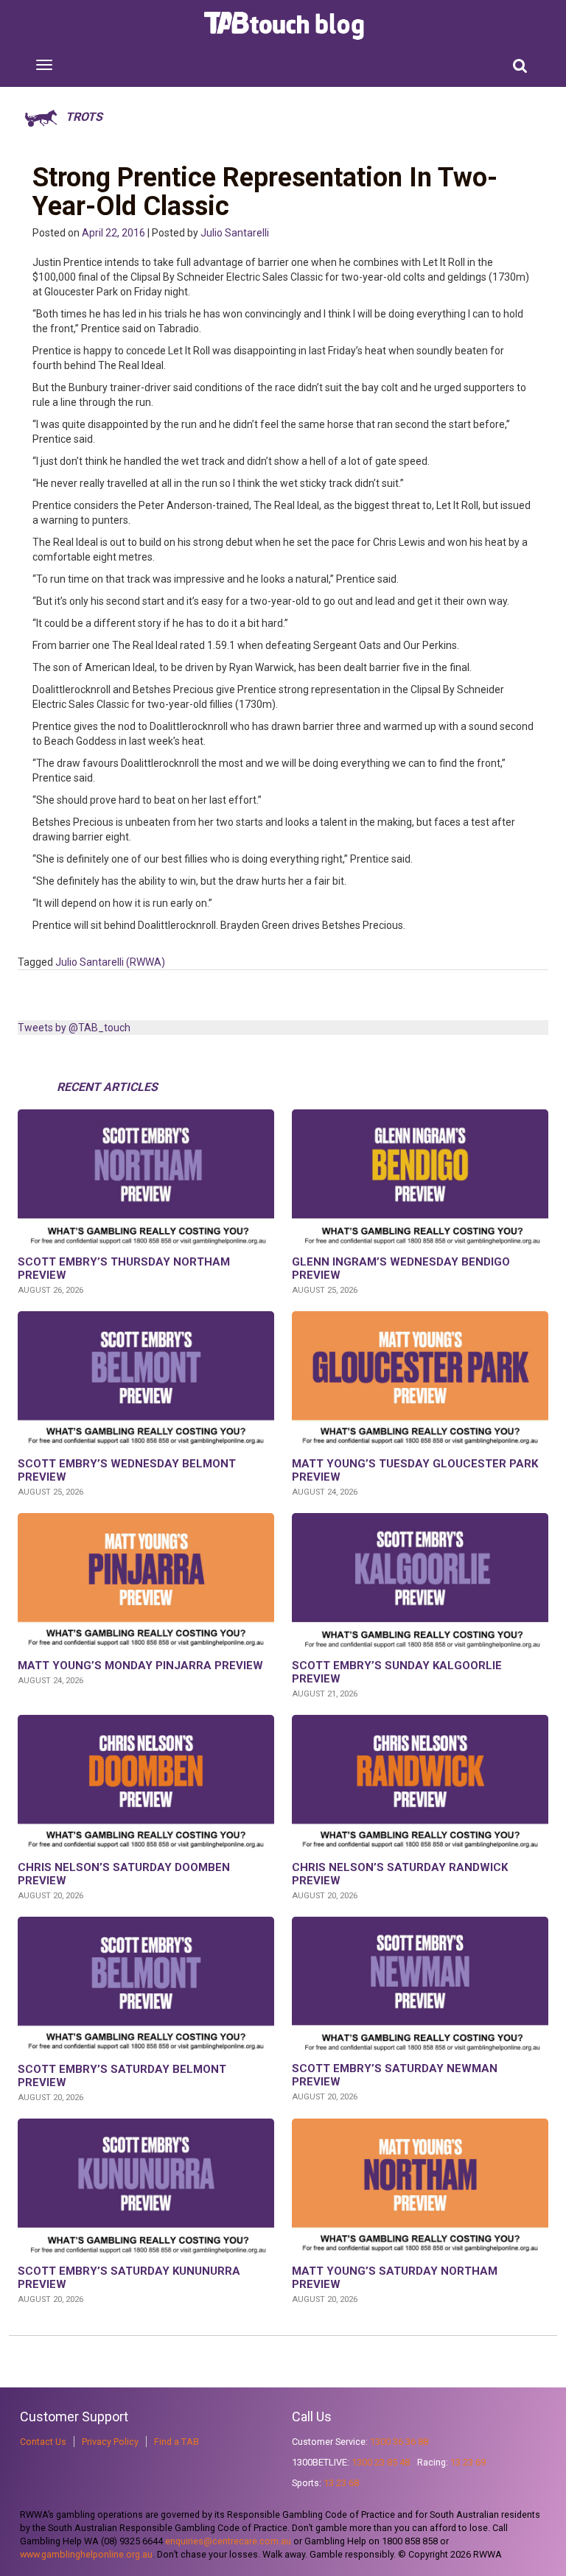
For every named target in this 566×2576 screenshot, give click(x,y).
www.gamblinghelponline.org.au (86, 2554)
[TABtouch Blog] (286, 26)
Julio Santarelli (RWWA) (110, 962)
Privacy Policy (110, 2442)
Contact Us (43, 2442)
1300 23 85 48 (381, 2462)
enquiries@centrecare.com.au (228, 2541)
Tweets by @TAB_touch (74, 1028)
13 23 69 (468, 2462)
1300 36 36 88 (399, 2442)
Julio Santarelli (235, 233)
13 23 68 (341, 2483)
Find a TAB (177, 2442)
